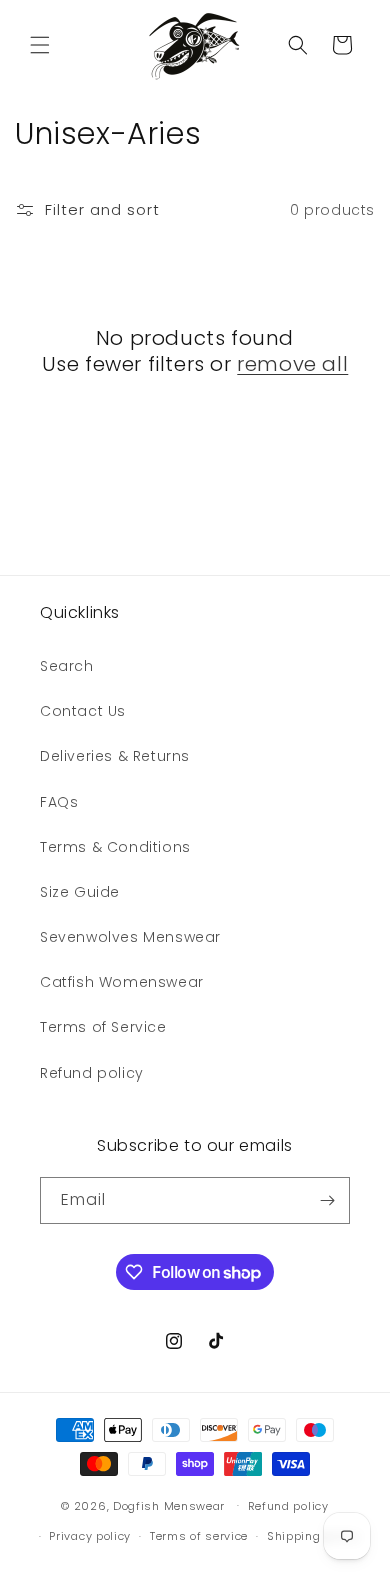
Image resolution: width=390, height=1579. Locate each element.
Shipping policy (313, 1536)
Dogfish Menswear (169, 1505)
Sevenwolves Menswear (130, 937)
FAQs (59, 802)
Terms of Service (103, 1027)
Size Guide (80, 892)
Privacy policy (90, 1536)
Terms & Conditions (115, 847)
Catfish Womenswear (122, 982)
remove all (292, 364)
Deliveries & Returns (115, 756)
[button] (40, 45)
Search (67, 666)
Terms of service (199, 1536)
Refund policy (92, 1073)
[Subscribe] (327, 1200)
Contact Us (83, 711)
